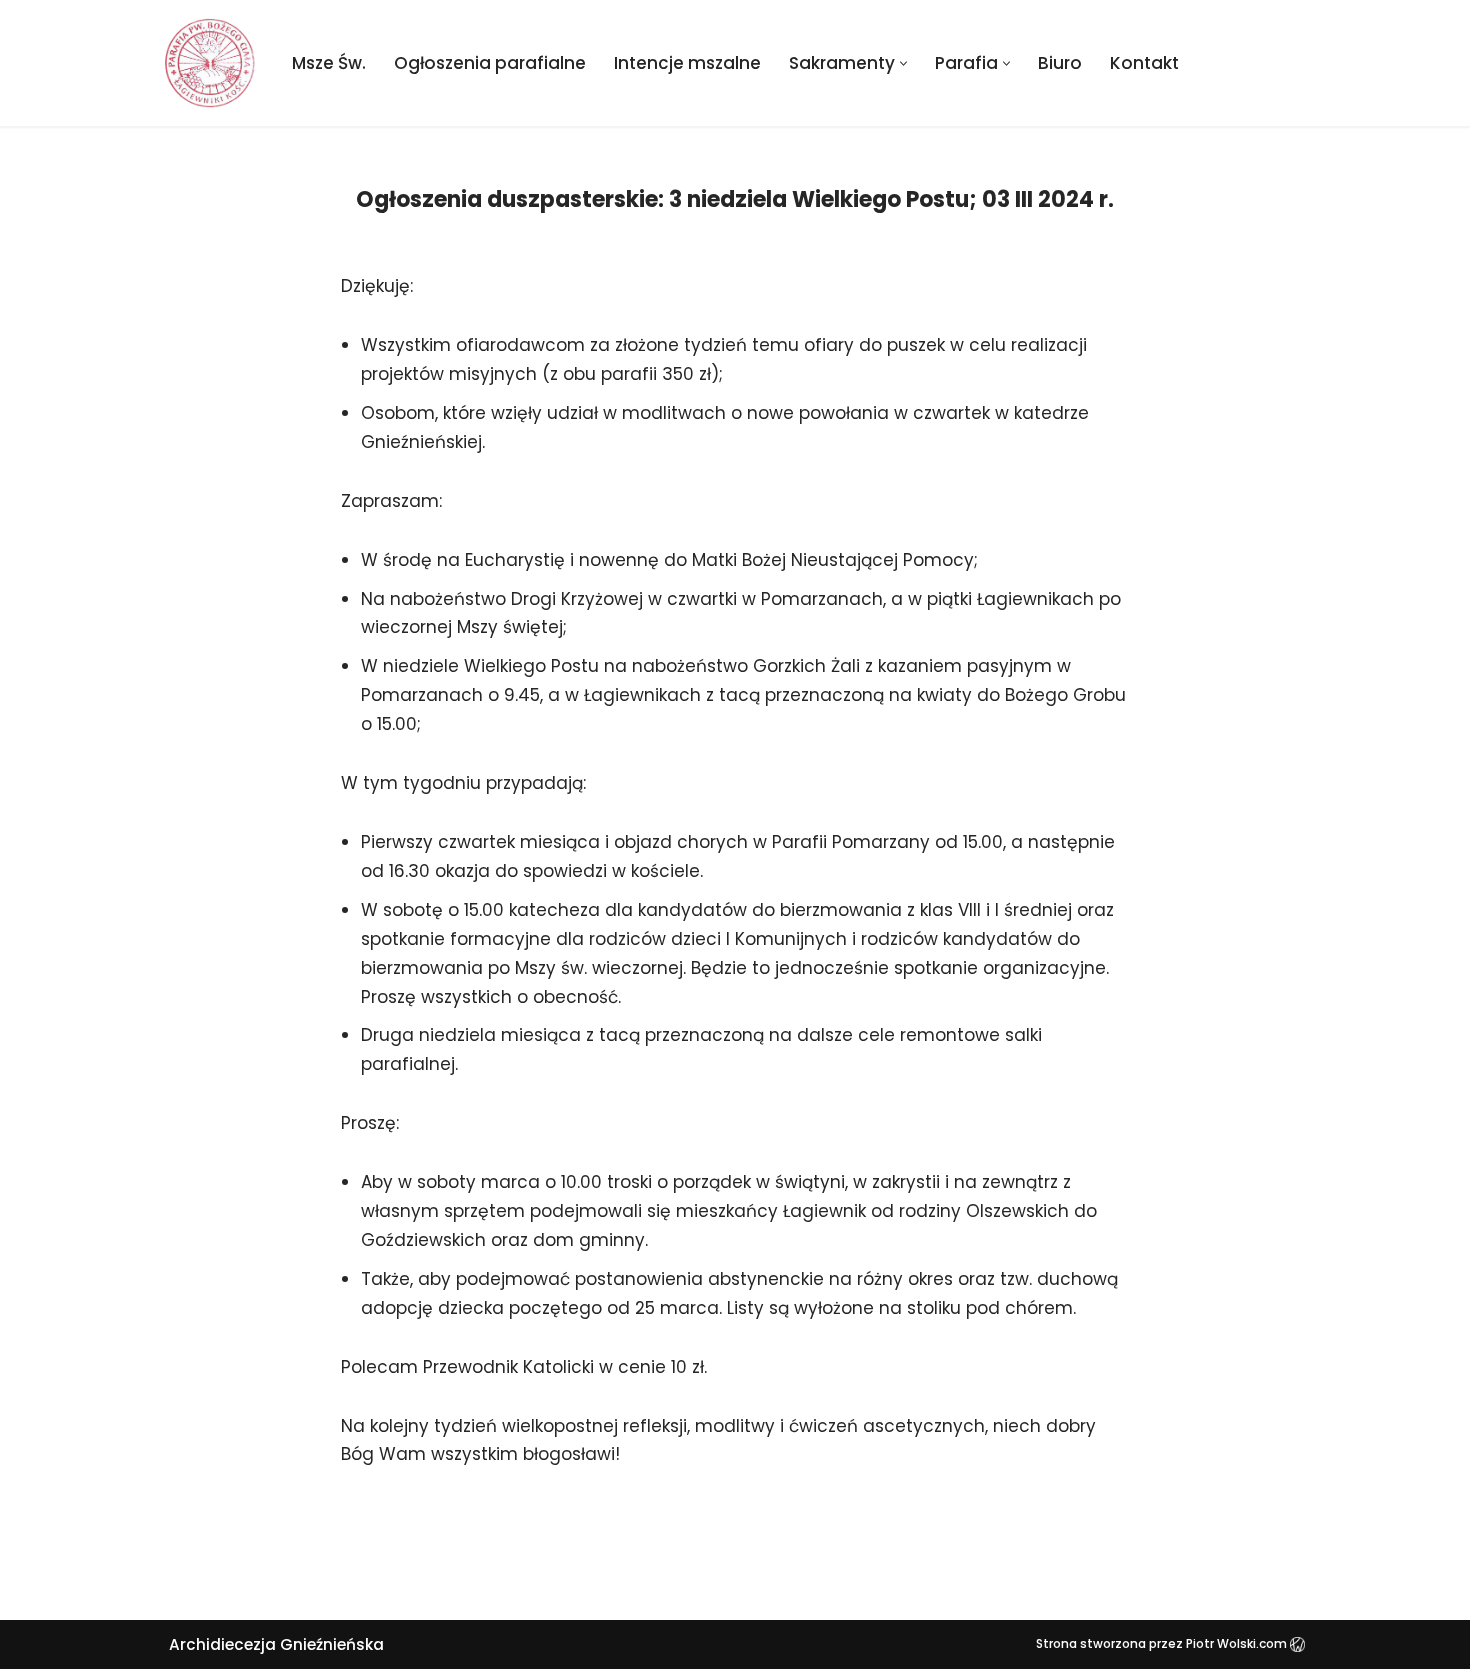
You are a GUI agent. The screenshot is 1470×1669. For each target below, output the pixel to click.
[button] (903, 63)
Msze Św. (329, 63)
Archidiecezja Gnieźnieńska (276, 1644)
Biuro (1060, 63)
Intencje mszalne (687, 63)
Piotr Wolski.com (1238, 1644)
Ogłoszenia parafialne (490, 63)
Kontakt (1144, 63)
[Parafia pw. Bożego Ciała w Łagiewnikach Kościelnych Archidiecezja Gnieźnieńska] (210, 63)
